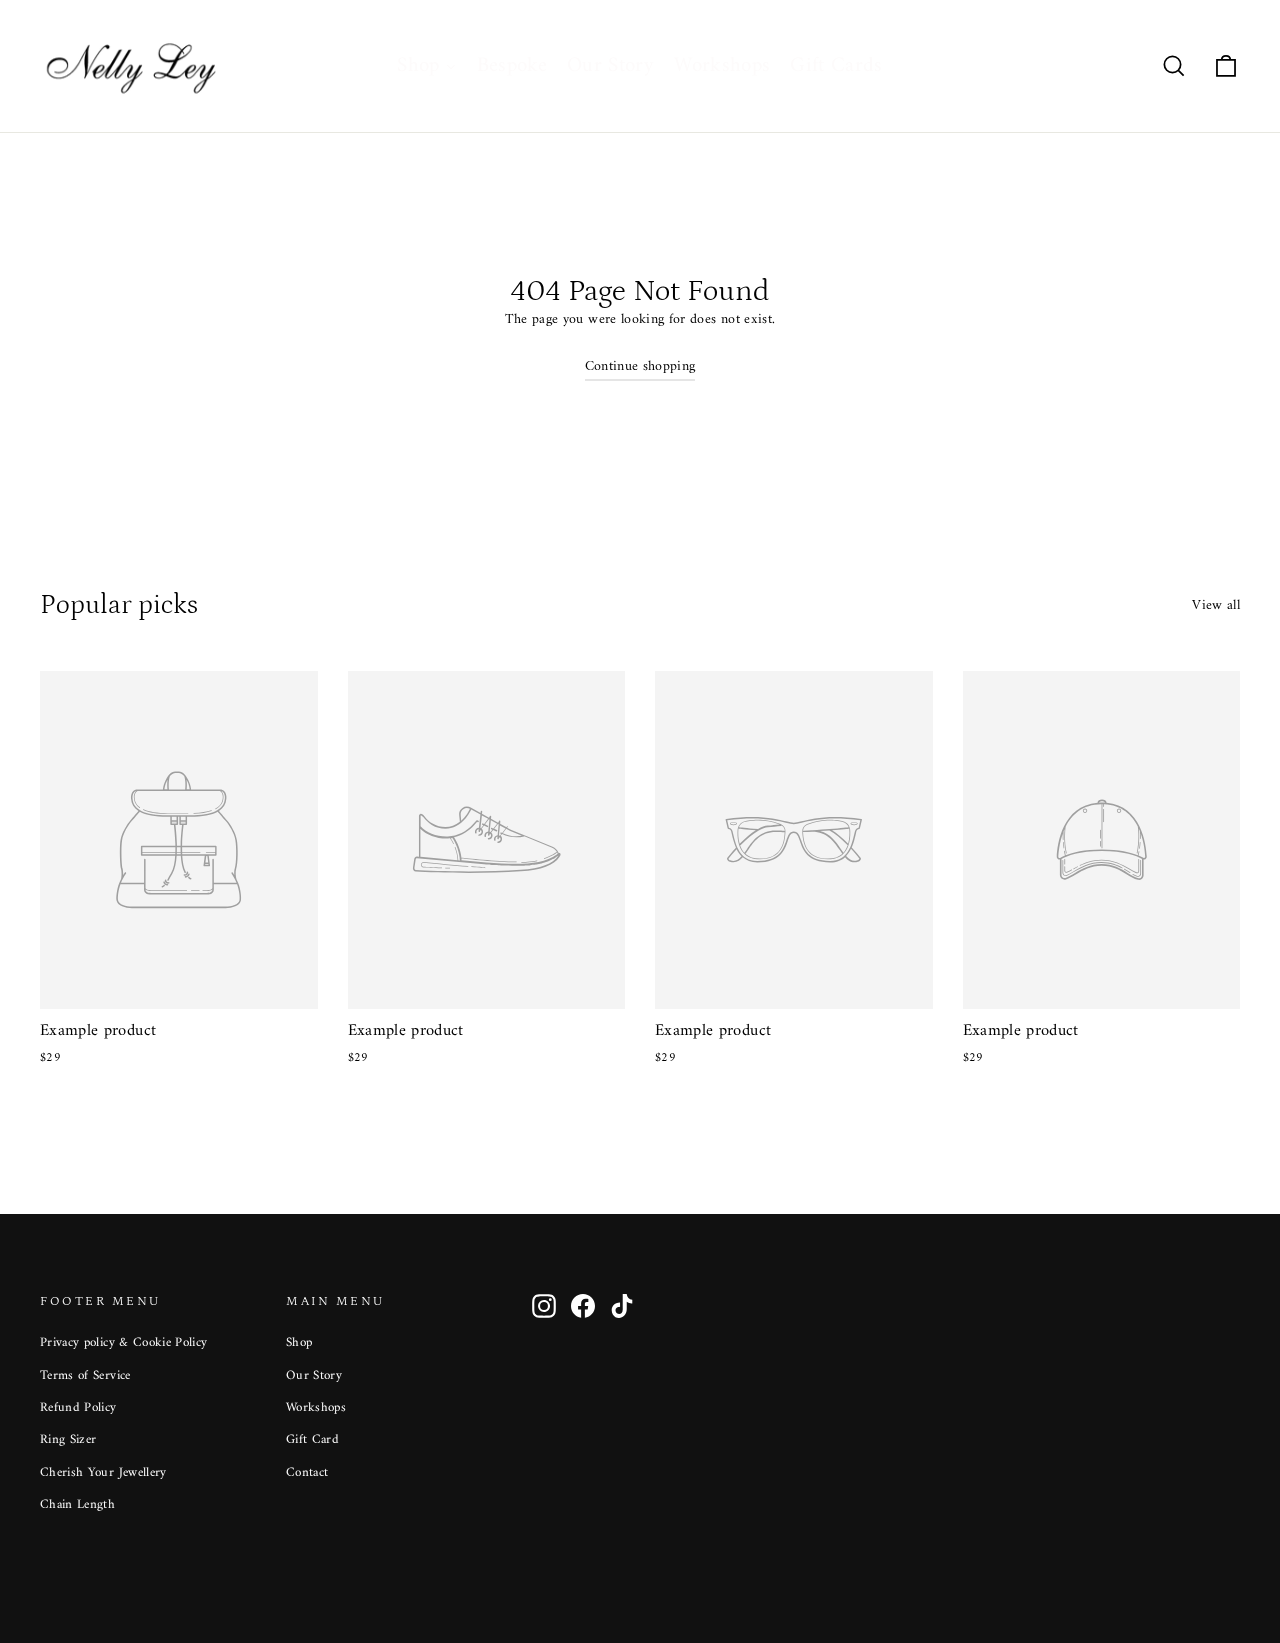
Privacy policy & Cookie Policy (124, 1342)
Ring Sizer (68, 1439)
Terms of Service (85, 1375)
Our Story (314, 1375)
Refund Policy (78, 1407)
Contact (307, 1472)
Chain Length (77, 1504)
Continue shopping (640, 366)
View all (1216, 605)
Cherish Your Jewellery (103, 1472)
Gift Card (312, 1439)
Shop (299, 1342)
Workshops (316, 1407)
